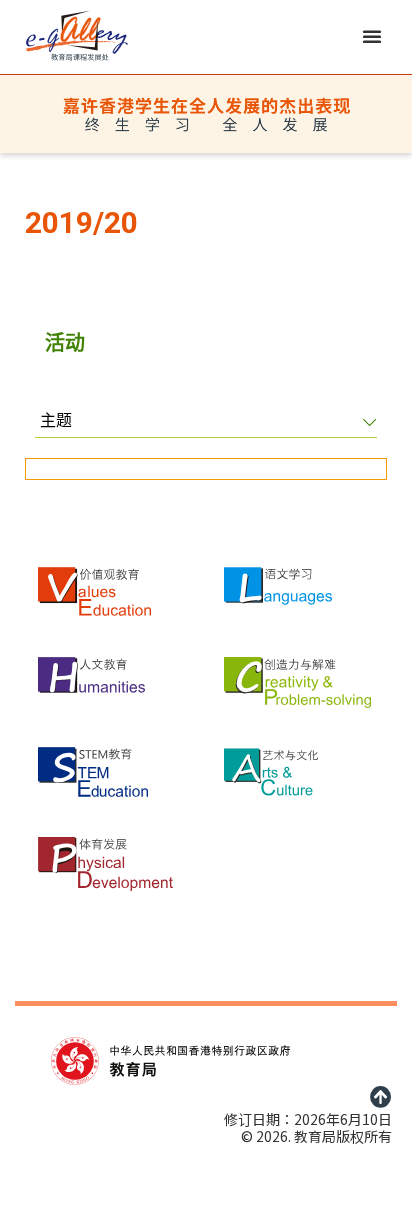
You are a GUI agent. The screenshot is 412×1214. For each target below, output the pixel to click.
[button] (372, 36)
